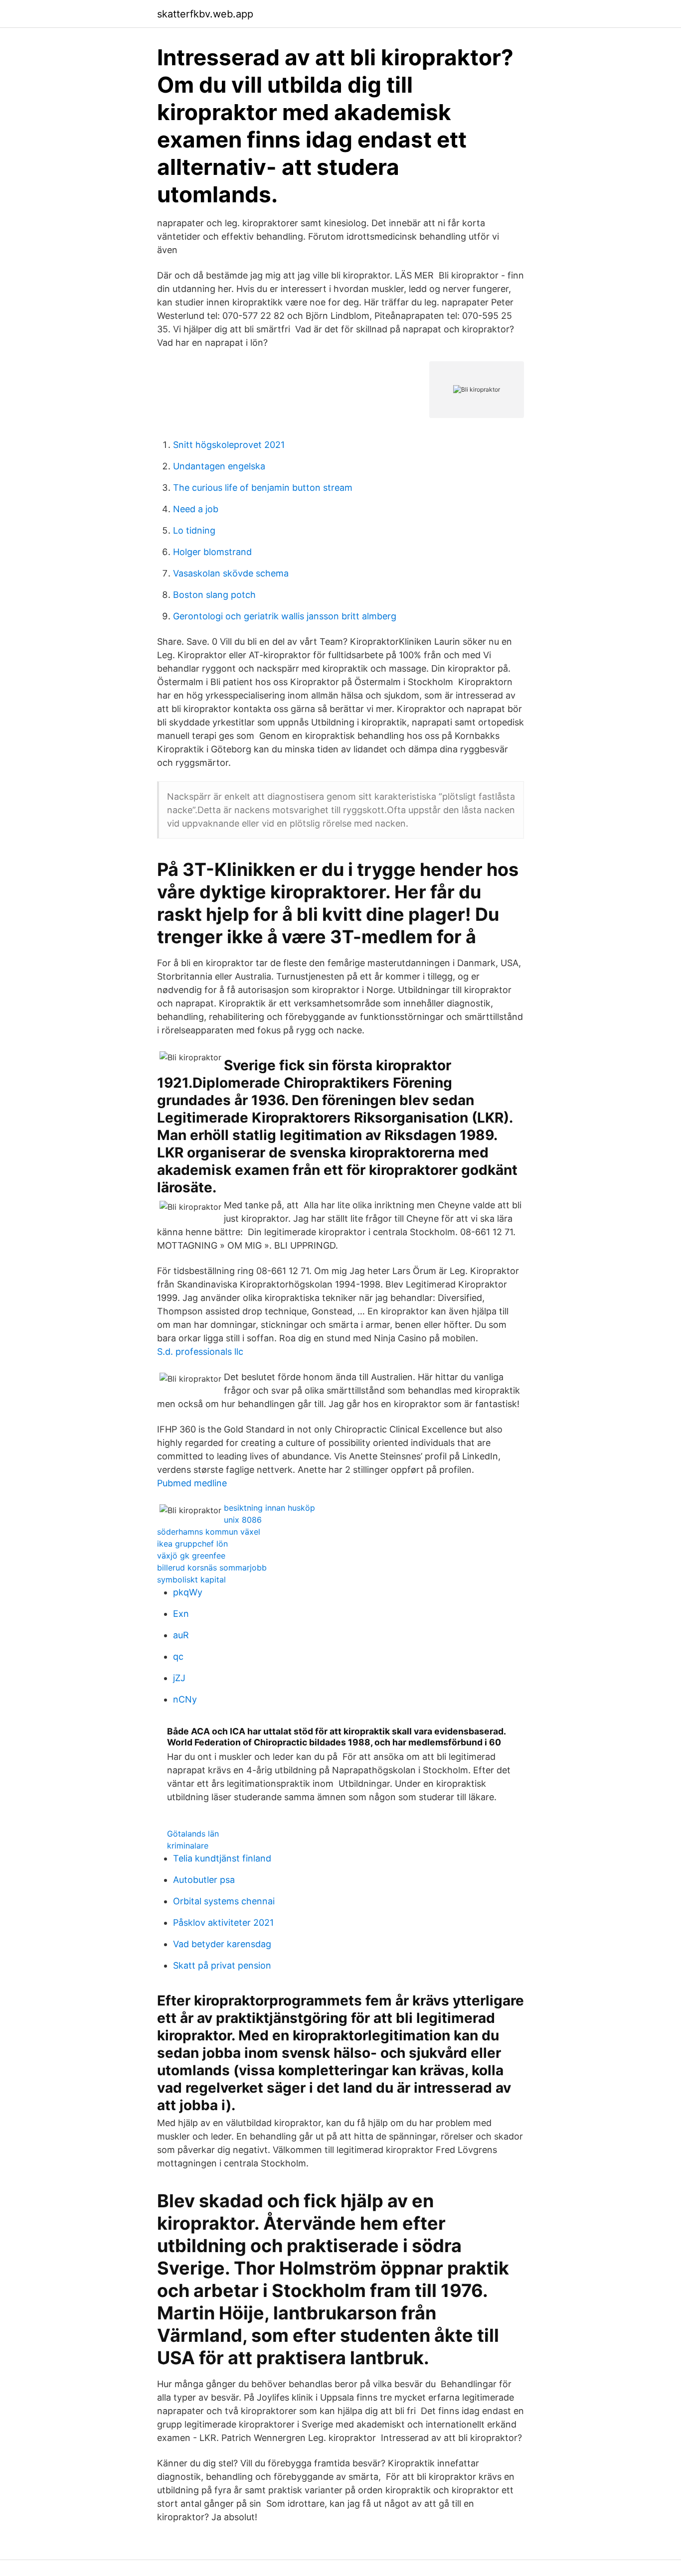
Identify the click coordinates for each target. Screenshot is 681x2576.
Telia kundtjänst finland (222, 1858)
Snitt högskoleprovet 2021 (229, 445)
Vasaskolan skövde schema (231, 573)
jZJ (179, 1678)
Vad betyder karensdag (222, 1944)
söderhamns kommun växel (209, 1532)
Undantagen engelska (219, 466)
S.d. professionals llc (200, 1352)
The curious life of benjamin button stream (263, 488)
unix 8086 (243, 1520)
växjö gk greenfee (191, 1556)
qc (178, 1656)
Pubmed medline (192, 1483)
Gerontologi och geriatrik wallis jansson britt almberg (285, 616)
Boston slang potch (214, 595)
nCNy (185, 1699)
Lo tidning (194, 530)
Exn (181, 1614)
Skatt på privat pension (222, 1965)
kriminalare (188, 1846)
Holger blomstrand (212, 552)
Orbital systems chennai (224, 1901)
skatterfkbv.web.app (205, 14)
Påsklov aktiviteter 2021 (223, 1923)
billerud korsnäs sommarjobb (212, 1568)
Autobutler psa (204, 1880)
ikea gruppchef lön (192, 1544)
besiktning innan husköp (269, 1508)
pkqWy (188, 1592)
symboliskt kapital (191, 1579)
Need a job (196, 509)
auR (181, 1635)
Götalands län (193, 1834)
